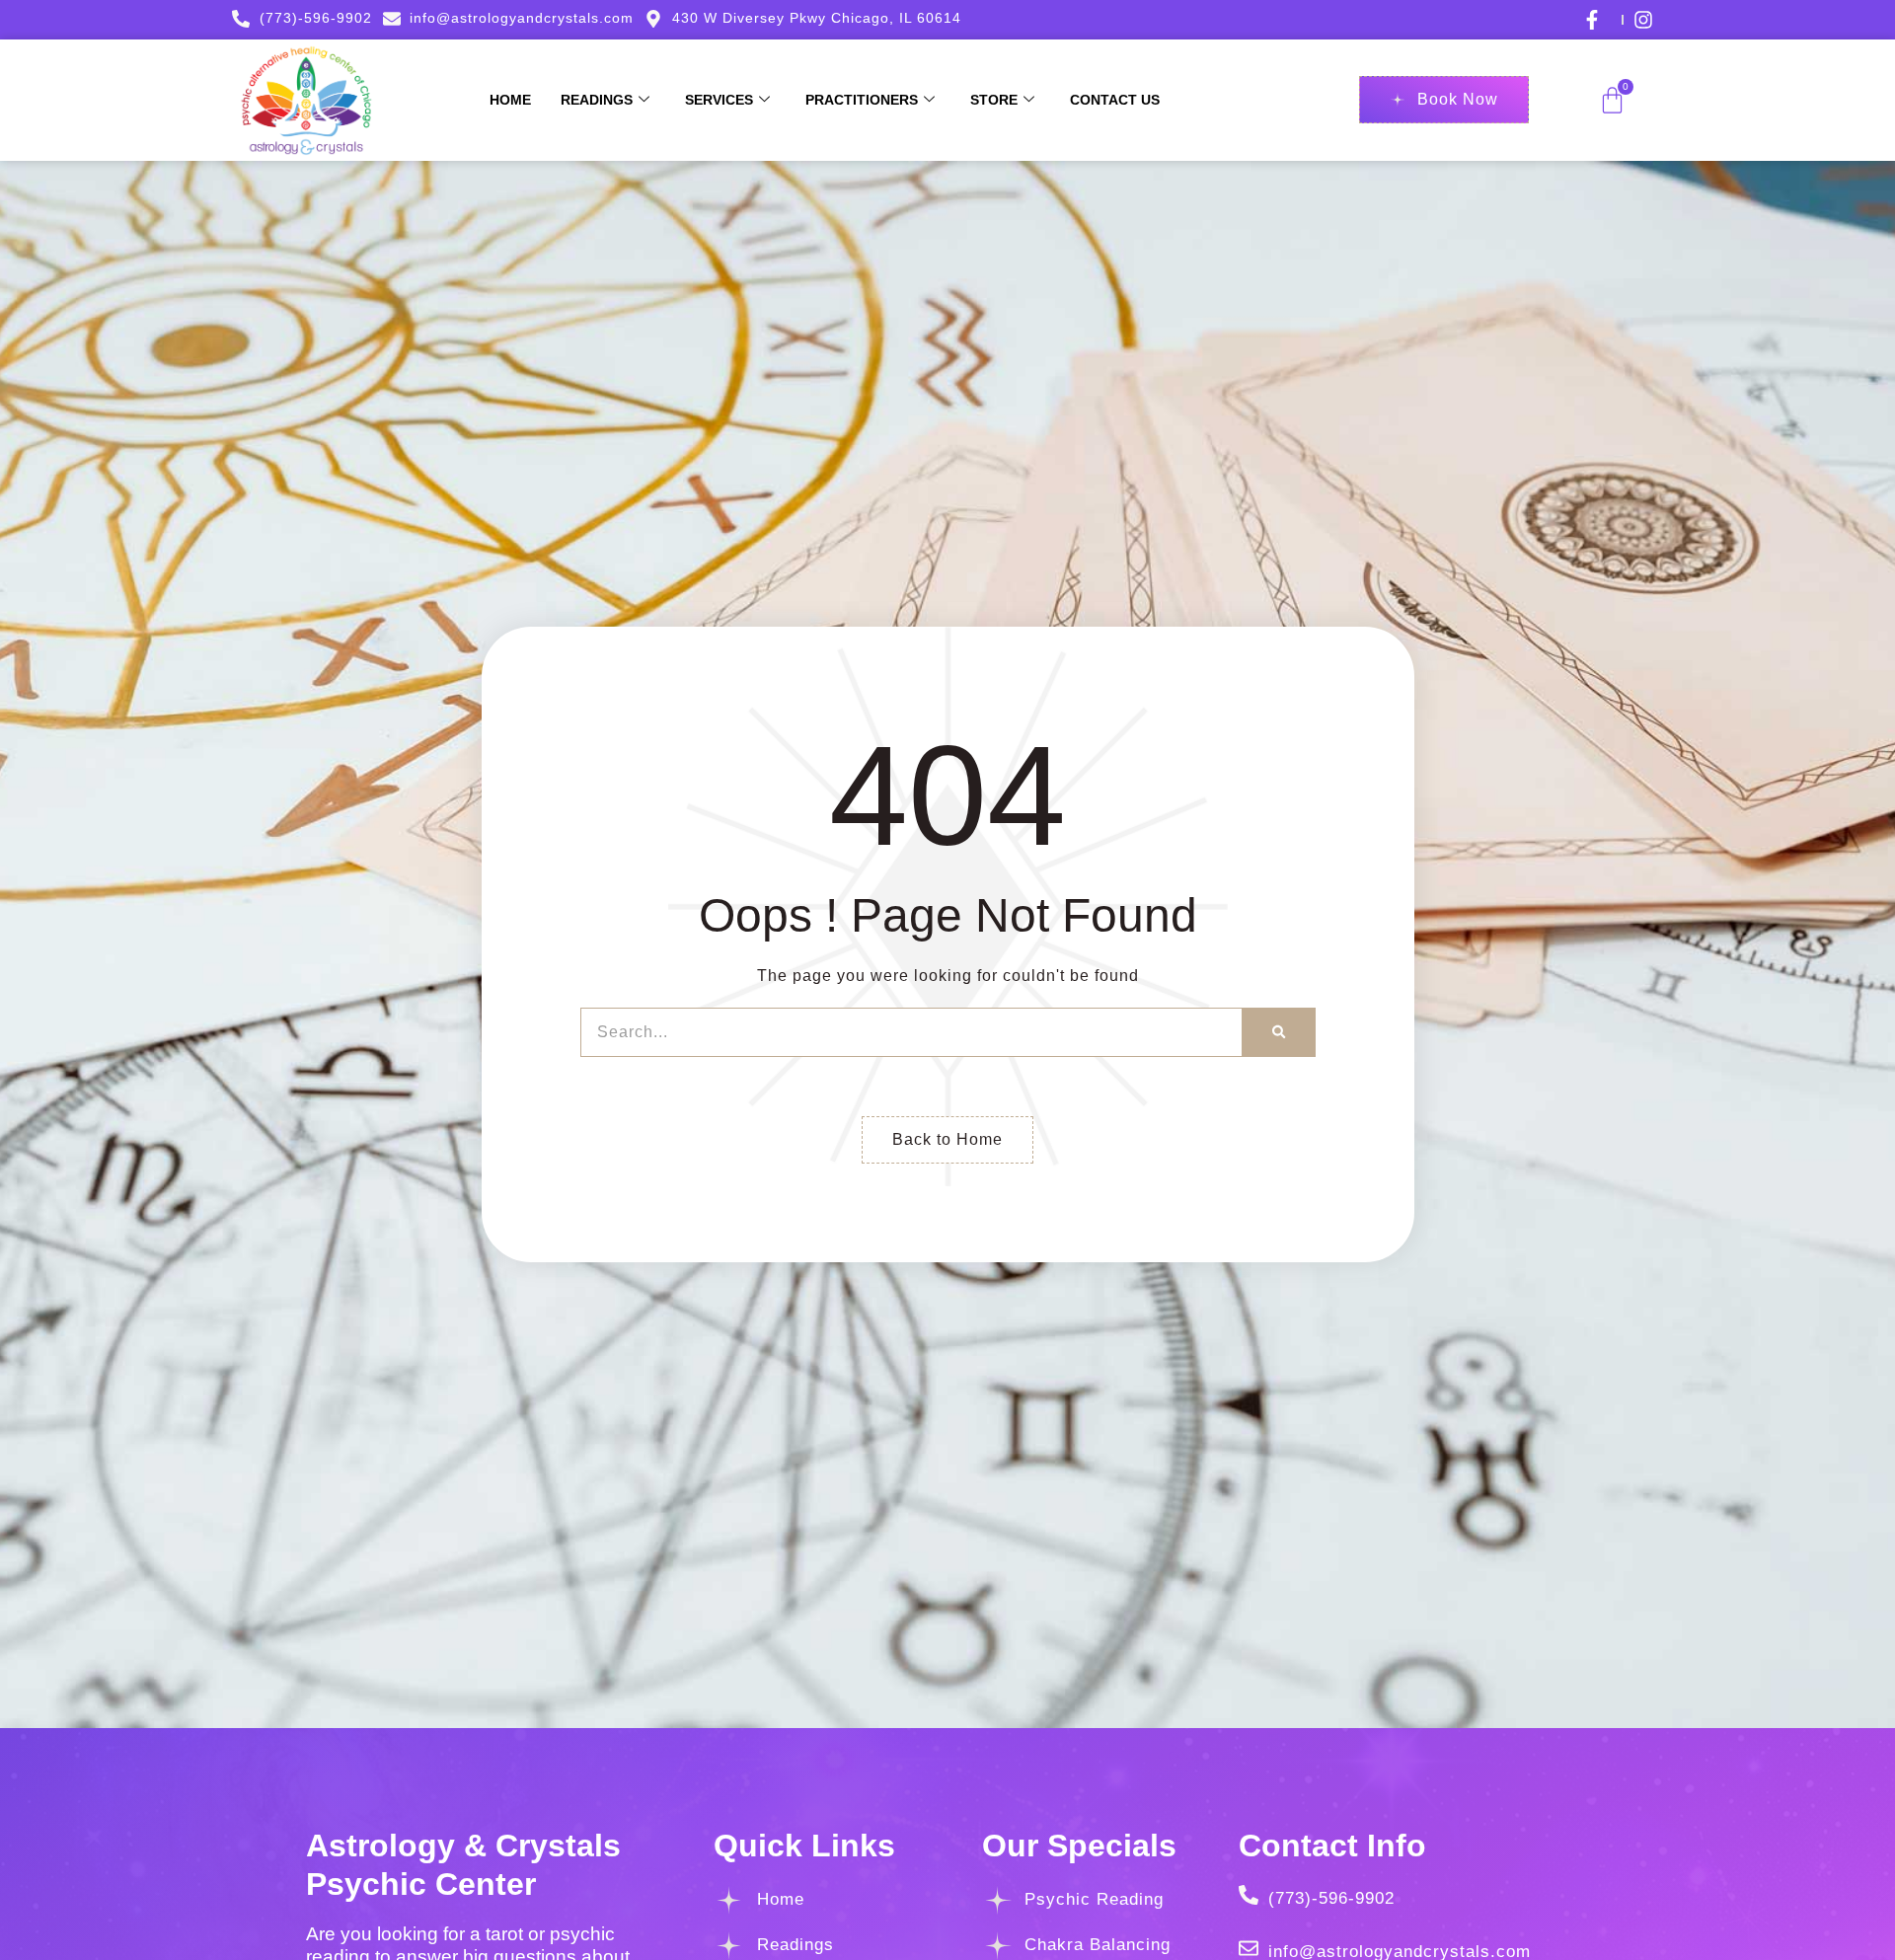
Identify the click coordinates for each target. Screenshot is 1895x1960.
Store (994, 100)
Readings (597, 100)
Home (510, 100)
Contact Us (1115, 100)
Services (719, 100)
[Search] (1279, 1032)
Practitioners (862, 100)
